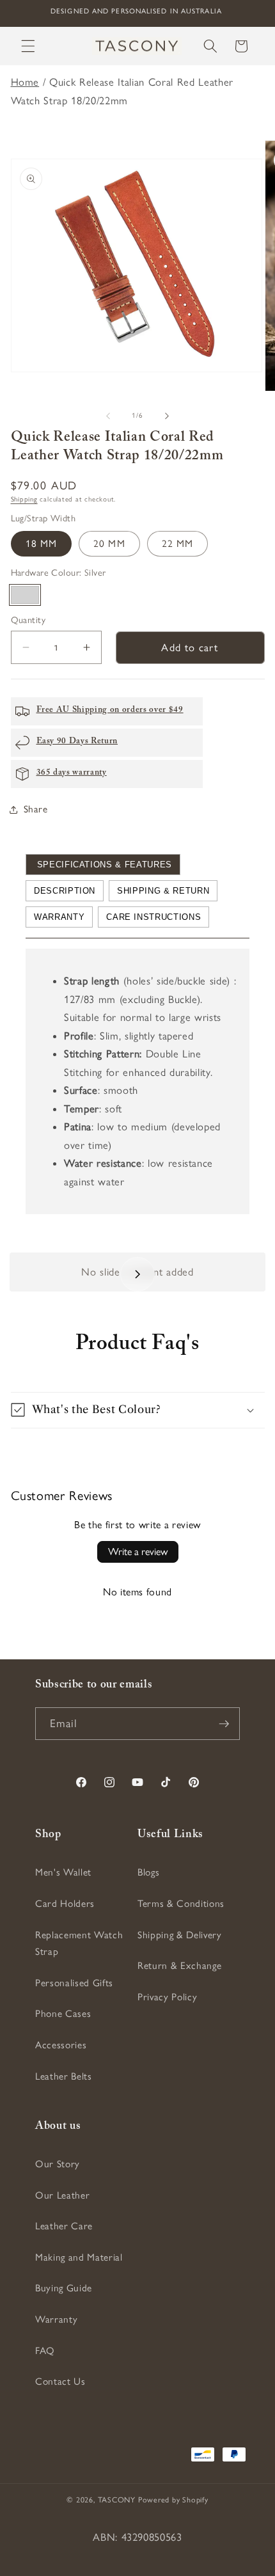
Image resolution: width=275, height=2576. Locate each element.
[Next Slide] (137, 1274)
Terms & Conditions (181, 1903)
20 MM (109, 543)
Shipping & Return (163, 891)
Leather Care (64, 2226)
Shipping (24, 499)
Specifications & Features (103, 865)
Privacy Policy (167, 1997)
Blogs (148, 1872)
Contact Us (60, 2381)
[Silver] (25, 595)
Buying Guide (64, 2288)
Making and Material (79, 2257)
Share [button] (36, 809)
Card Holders (65, 1903)
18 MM (42, 543)
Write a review (138, 1552)
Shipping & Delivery (180, 1935)
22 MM (178, 543)
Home (25, 82)
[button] (28, 46)
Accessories (61, 2045)
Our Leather (62, 2195)
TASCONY (117, 2500)
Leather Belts (64, 2076)
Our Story (58, 2164)
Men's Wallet (63, 1872)
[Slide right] (167, 416)
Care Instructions (153, 917)
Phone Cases (63, 2013)
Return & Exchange (179, 1965)
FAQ (45, 2351)
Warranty (59, 917)
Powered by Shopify (173, 2500)
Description (65, 891)
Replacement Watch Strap (79, 1943)
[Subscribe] (224, 1724)
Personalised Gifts (74, 1983)
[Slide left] (108, 416)
